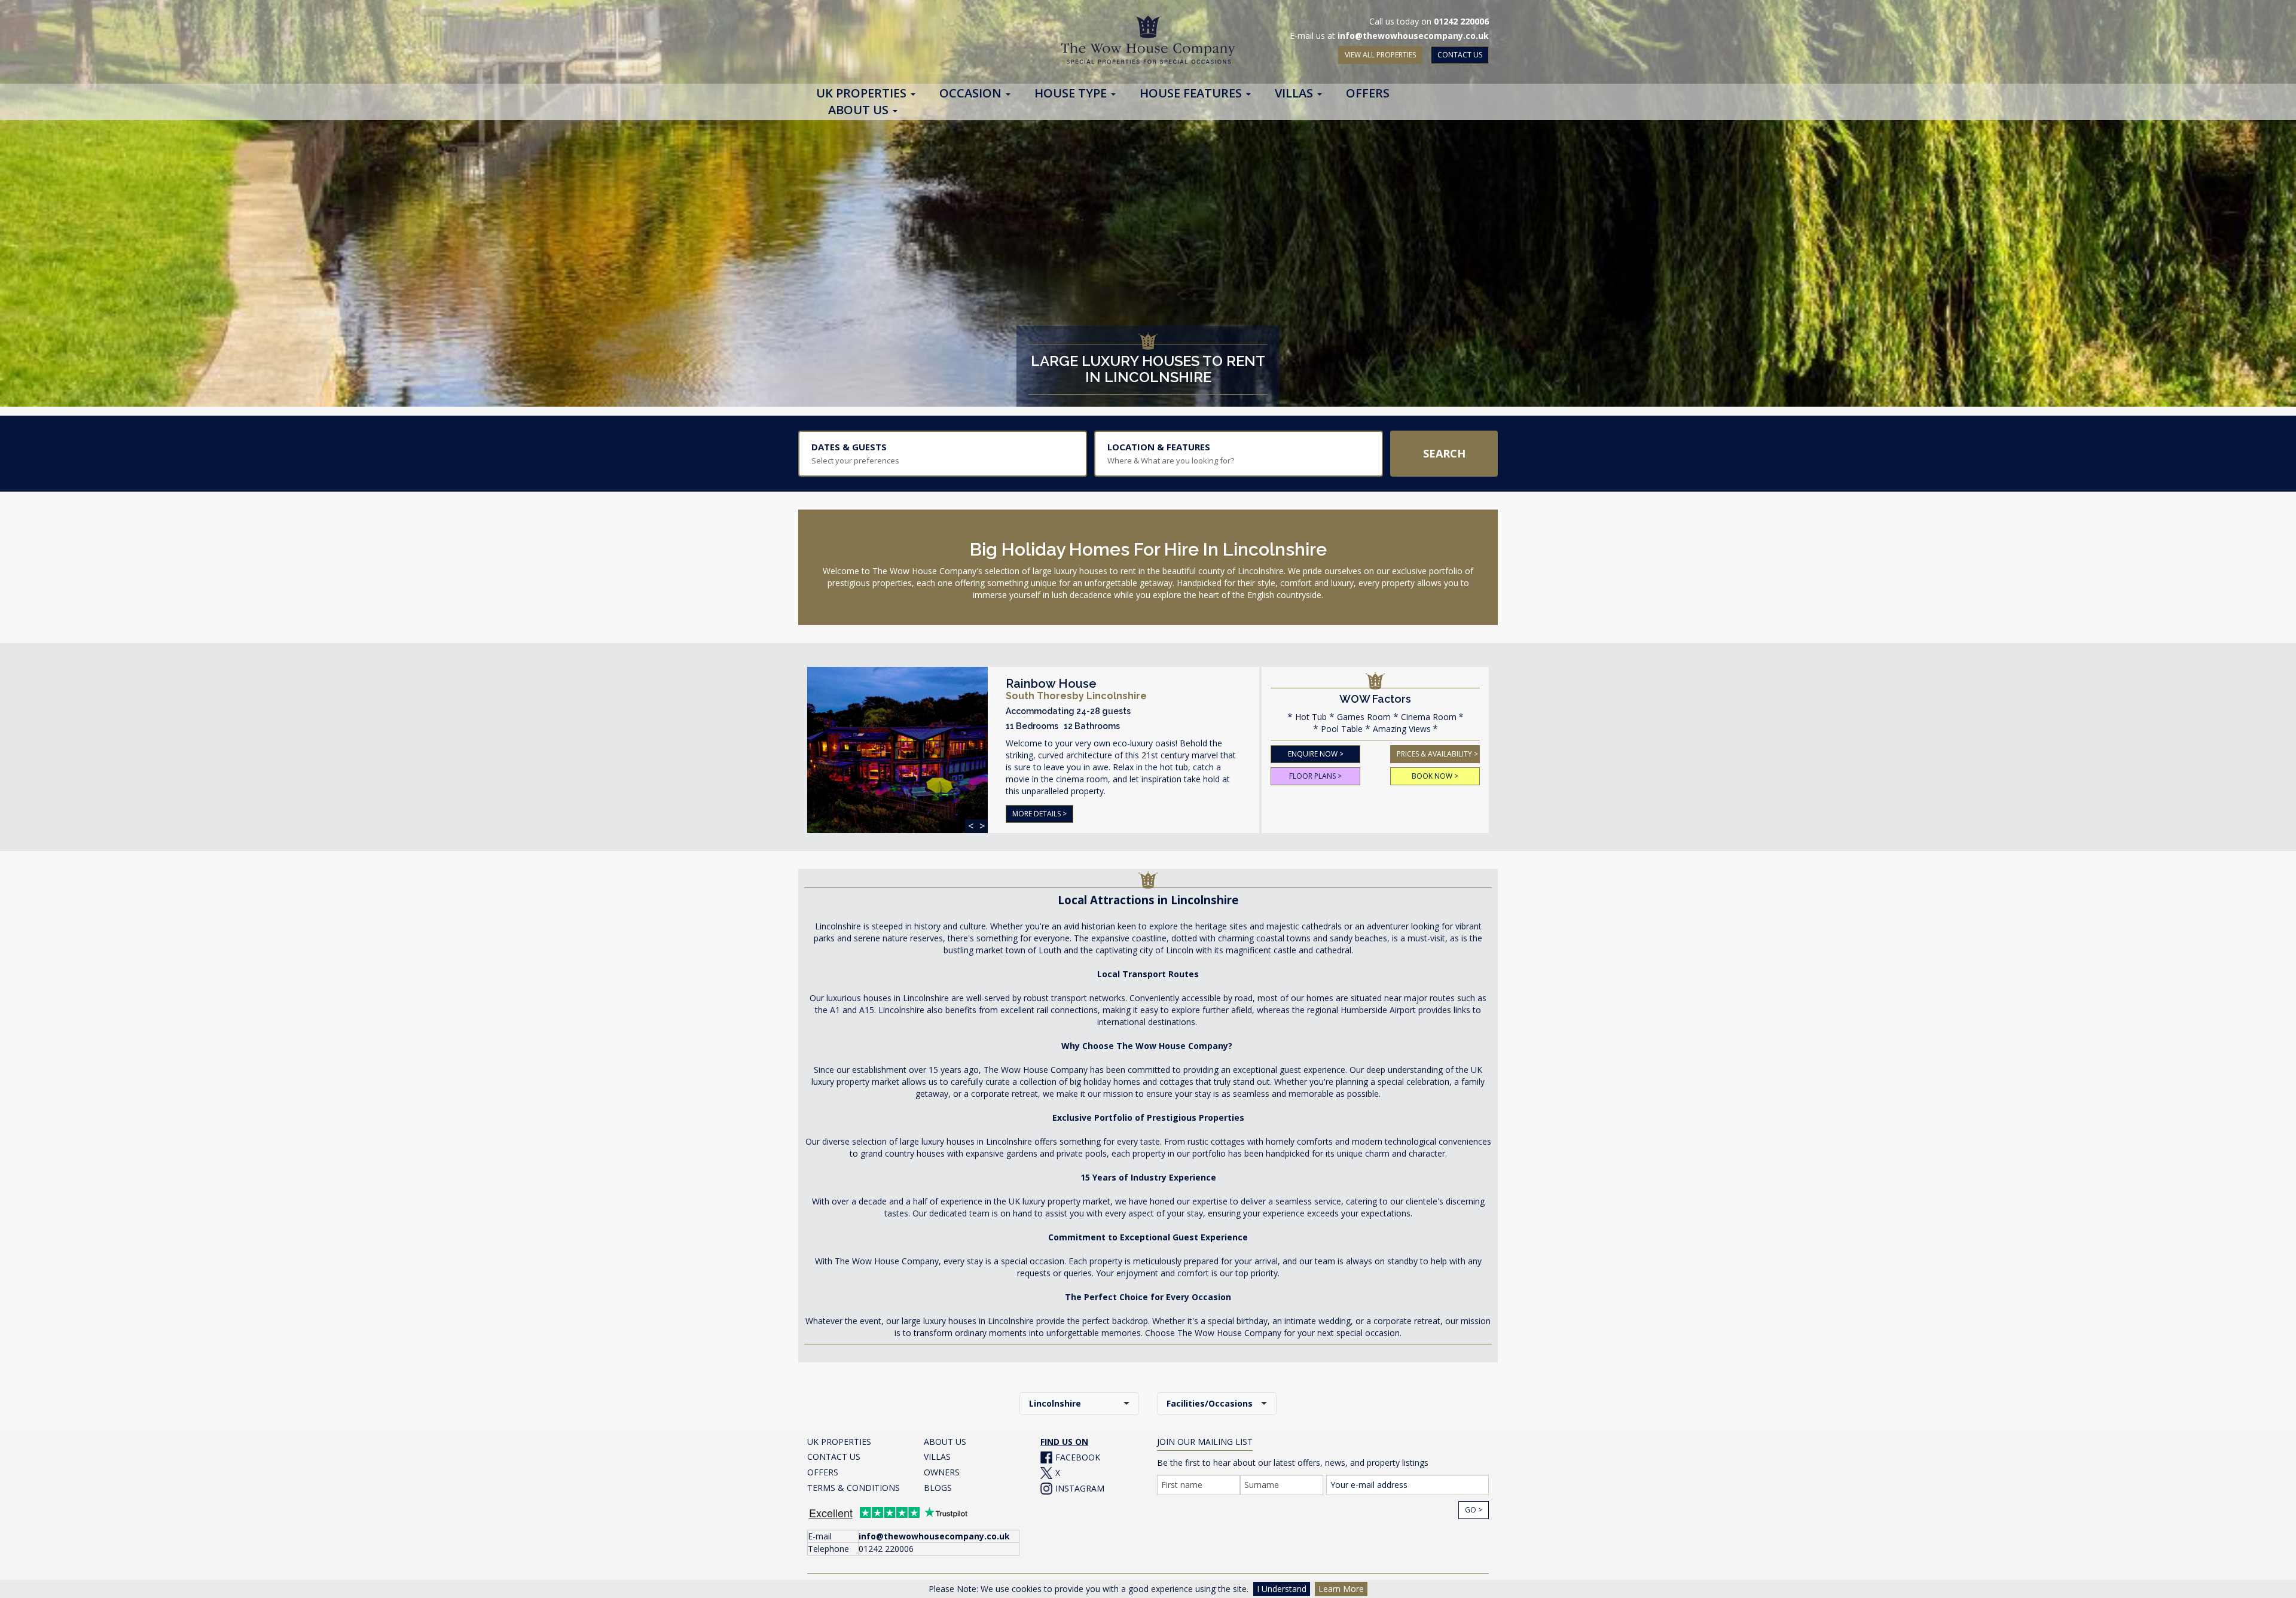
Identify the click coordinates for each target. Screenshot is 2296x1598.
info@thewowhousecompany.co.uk (1413, 36)
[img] (897, 757)
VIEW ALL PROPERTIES (1380, 55)
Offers (1368, 94)
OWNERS (942, 1472)
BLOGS (938, 1488)
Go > (1474, 1510)
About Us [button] (860, 111)
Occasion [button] (972, 94)
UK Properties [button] (863, 94)
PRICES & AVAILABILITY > (1437, 754)
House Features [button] (1192, 94)
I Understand (1282, 1589)
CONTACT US (1460, 55)
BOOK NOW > (1435, 776)
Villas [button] (1295, 94)
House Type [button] (1072, 94)
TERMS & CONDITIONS (854, 1488)
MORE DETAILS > (1039, 814)
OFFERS (823, 1472)
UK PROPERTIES (839, 1442)
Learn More (1341, 1589)
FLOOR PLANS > (1315, 776)
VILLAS (937, 1457)
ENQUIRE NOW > (1316, 754)
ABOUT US (945, 1442)
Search (1444, 453)
